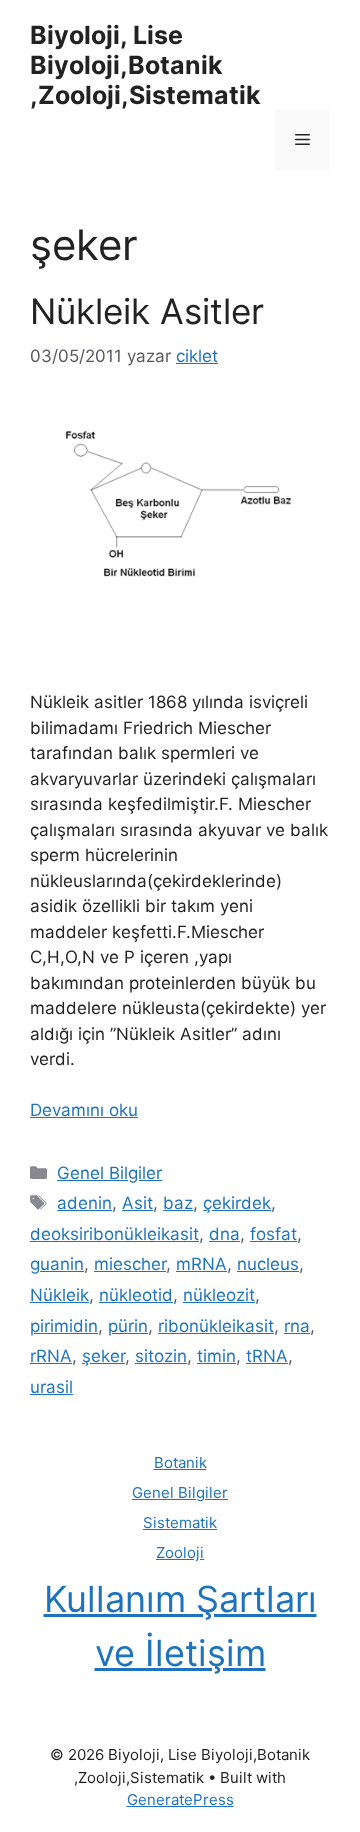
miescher (130, 1264)
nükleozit (219, 1295)
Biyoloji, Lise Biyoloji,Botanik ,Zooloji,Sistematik (145, 65)
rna (297, 1326)
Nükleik (59, 1295)
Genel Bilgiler (109, 1173)
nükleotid (136, 1295)
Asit (137, 1203)
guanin (57, 1264)
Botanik (180, 1462)
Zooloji (180, 1552)
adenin (84, 1203)
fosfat (273, 1234)
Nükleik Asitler (147, 311)
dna (224, 1234)
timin (216, 1356)
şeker (103, 1356)
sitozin (161, 1356)
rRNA (51, 1356)
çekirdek (237, 1203)
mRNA (201, 1264)
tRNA (267, 1356)
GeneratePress (180, 1799)
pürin (128, 1326)
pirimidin (64, 1326)
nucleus (268, 1264)
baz (178, 1203)
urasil (51, 1387)
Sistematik (180, 1522)
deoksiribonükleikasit (114, 1234)
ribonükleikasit (216, 1326)
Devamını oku (84, 1110)
